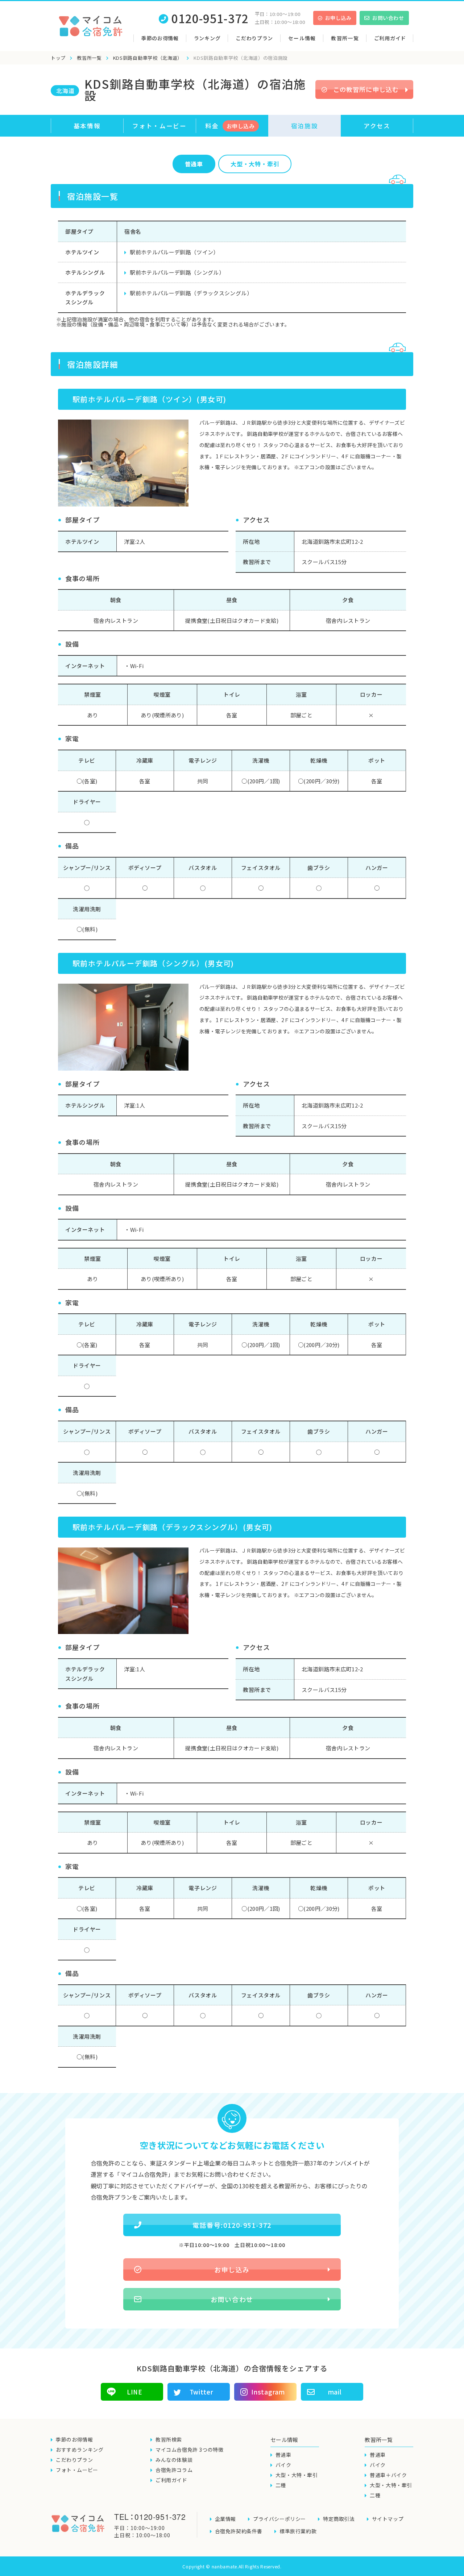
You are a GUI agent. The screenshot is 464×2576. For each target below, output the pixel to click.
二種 (281, 2485)
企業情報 (225, 2519)
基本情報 (87, 126)
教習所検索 (169, 2439)
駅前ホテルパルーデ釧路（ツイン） (174, 252)
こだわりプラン (254, 38)
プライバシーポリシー (279, 2519)
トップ (58, 58)
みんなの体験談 (174, 2460)
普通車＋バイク (388, 2475)
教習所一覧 (89, 58)
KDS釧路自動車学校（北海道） (148, 58)
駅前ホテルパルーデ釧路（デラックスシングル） (191, 293)
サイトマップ (388, 2519)
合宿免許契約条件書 (239, 2531)
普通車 (194, 164)
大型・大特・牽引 (297, 2475)
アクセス (377, 126)
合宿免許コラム (174, 2470)
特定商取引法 (339, 2519)
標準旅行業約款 (298, 2531)
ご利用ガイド (390, 38)
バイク (283, 2465)
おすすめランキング (80, 2450)
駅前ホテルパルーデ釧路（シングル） (177, 272)
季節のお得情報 (160, 38)
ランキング (207, 38)
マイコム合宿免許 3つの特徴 (189, 2450)
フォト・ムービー (159, 126)
